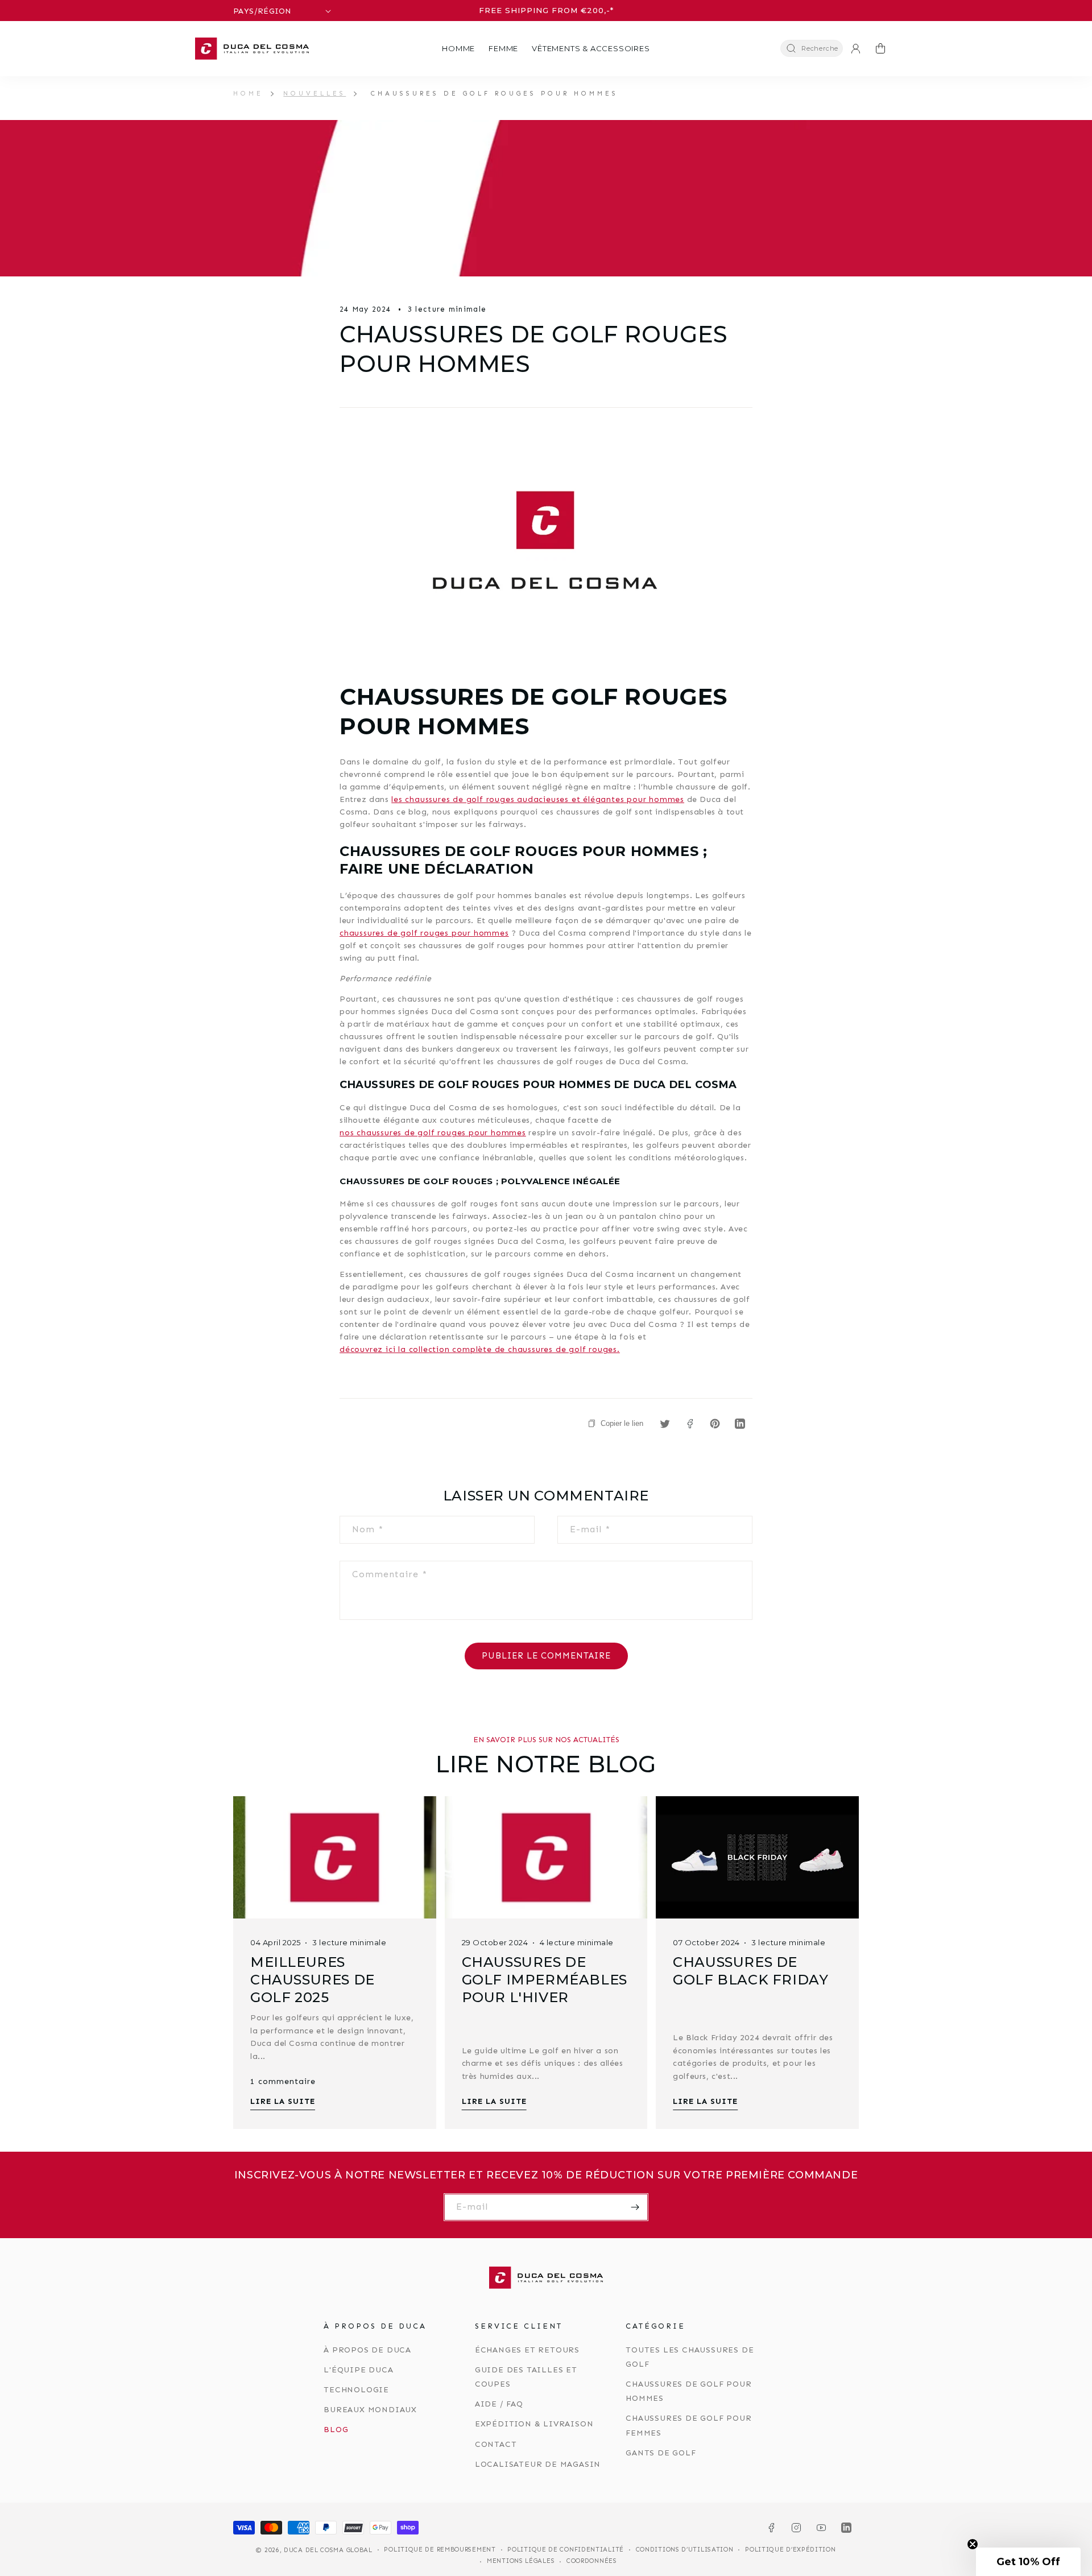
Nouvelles (315, 93)
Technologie (356, 2390)
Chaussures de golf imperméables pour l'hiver (545, 1980)
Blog (336, 2430)
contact (496, 2444)
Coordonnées (592, 2561)
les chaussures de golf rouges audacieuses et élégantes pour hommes (538, 799)
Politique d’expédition (790, 2550)
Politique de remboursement (440, 2550)
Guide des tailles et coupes (526, 2377)
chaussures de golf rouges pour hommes (424, 933)
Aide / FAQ (499, 2404)
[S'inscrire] (635, 2207)
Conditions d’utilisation (685, 2550)
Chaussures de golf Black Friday (750, 1971)
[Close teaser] (973, 2544)
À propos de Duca (367, 2350)
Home (248, 93)
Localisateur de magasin (538, 2464)
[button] (458, 49)
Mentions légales (521, 2561)
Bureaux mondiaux (370, 2410)
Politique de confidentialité (566, 2550)
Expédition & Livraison (534, 2424)
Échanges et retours (527, 2350)
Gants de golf (661, 2453)
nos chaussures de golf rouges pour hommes (433, 1133)
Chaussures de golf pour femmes (688, 2425)
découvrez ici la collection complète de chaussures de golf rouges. (480, 1349)
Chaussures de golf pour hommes (688, 2391)
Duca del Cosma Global (328, 2550)
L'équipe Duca (358, 2370)
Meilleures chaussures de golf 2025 (313, 1980)
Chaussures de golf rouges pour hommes (495, 93)
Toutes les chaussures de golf (690, 2357)
